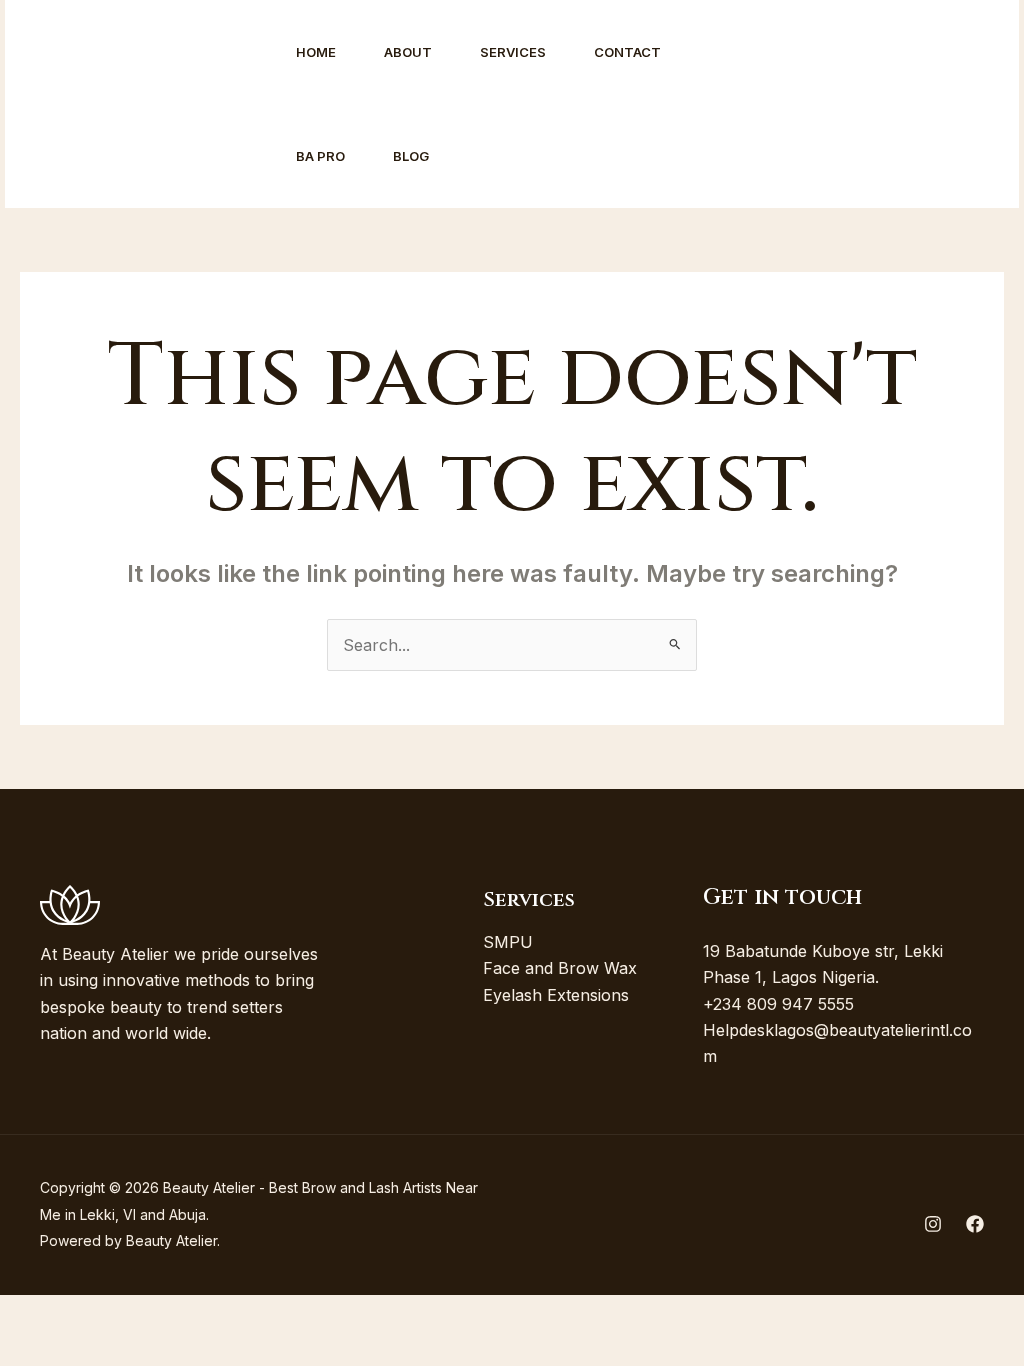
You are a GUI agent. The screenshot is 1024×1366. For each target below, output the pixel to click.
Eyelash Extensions (556, 995)
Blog (411, 156)
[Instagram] (743, 105)
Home (316, 52)
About (408, 52)
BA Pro (320, 156)
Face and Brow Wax (560, 968)
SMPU (508, 942)
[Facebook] (787, 105)
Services (513, 52)
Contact (627, 52)
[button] (908, 104)
